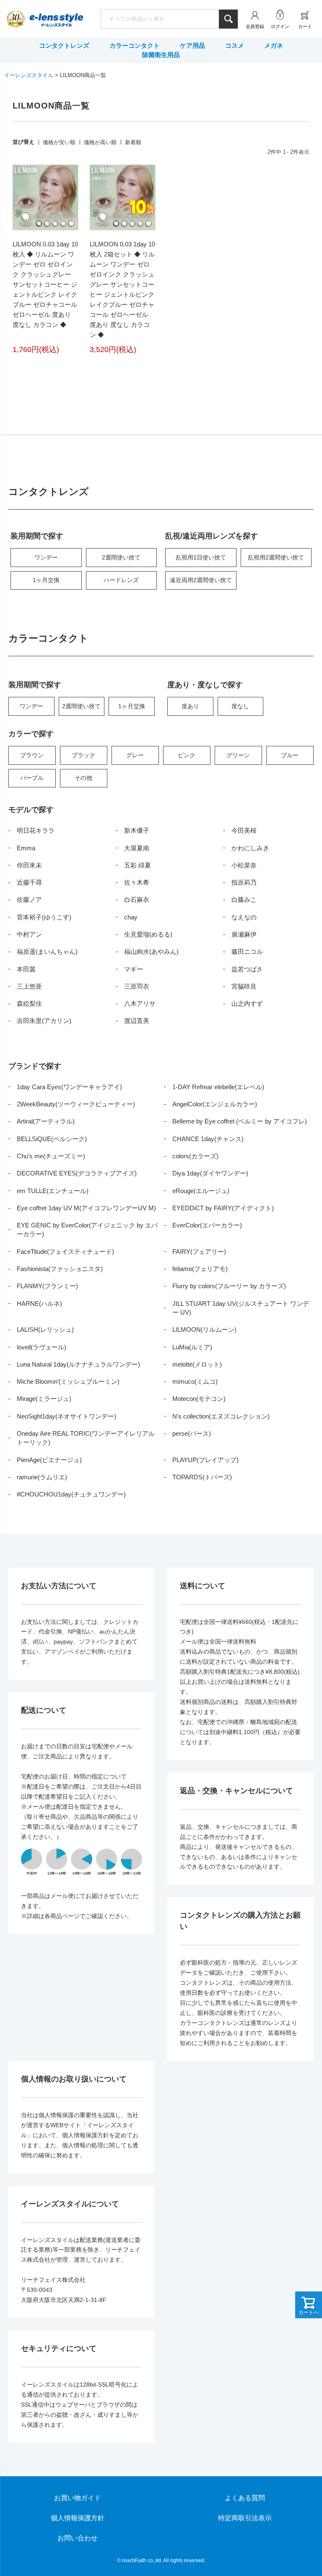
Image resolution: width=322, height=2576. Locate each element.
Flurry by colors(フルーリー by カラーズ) (229, 1286)
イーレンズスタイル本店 (56, 20)
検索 (228, 19)
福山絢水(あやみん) (151, 951)
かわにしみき (250, 848)
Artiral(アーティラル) (46, 1121)
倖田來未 (29, 865)
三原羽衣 (137, 986)
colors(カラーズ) (195, 1156)
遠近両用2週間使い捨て (201, 580)
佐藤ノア (29, 900)
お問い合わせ (78, 2538)
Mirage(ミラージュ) (44, 1399)
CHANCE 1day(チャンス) (208, 1139)
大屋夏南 (137, 848)
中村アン (29, 934)
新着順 (133, 142)
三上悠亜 (29, 986)
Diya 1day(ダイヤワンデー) (210, 1173)
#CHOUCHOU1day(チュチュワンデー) (71, 1494)
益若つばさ (247, 969)
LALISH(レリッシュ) (45, 1329)
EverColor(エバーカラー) (207, 1225)
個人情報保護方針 (78, 2518)
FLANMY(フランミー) (47, 1286)
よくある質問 (245, 2498)
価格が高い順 (100, 142)
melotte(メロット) (197, 1364)
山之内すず (247, 1003)
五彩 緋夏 (138, 865)
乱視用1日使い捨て (201, 557)
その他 (83, 778)
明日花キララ (36, 830)
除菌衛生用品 (161, 55)
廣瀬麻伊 (244, 934)
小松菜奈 (244, 865)
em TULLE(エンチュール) (53, 1191)
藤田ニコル (247, 951)
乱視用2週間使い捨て (276, 557)
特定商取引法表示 (245, 2518)
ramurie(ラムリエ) (42, 1477)
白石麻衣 (137, 900)
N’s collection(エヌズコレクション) (221, 1416)
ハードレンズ (121, 580)
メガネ (274, 45)
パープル (32, 778)
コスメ (235, 45)
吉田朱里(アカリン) (44, 1021)
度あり (190, 706)
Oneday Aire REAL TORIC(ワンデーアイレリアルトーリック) (86, 1438)
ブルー (290, 755)
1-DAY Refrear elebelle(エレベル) (218, 1087)
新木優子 (137, 830)
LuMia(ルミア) (192, 1347)
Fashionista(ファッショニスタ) (60, 1269)
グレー (135, 755)
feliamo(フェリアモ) (200, 1269)
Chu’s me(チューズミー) (51, 1156)
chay (131, 917)
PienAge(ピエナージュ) (49, 1460)
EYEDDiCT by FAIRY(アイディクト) (223, 1208)
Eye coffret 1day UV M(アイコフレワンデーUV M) (86, 1208)
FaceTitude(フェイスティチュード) (65, 1252)
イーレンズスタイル (29, 75)
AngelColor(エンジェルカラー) (215, 1104)
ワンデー (46, 557)
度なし (240, 706)
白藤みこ (244, 900)
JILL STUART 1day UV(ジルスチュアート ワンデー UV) (241, 1308)
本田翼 (26, 969)
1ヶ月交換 (46, 580)
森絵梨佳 (29, 1003)
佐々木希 (137, 882)
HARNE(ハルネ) (39, 1304)
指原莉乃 (244, 882)
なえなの (244, 917)
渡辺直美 (137, 1021)
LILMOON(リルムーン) (204, 1329)
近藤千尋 (29, 882)
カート (305, 26)
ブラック (83, 755)
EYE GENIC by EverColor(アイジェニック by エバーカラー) (87, 1230)
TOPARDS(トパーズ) (202, 1477)
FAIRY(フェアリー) (199, 1252)
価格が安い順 (59, 142)
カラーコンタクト (135, 45)
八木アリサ (140, 1003)
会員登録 (255, 26)
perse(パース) (192, 1433)
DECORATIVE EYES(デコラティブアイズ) (77, 1173)
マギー (134, 969)
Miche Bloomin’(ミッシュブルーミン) (68, 1381)
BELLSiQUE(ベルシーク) (52, 1139)
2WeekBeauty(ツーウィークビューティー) (76, 1104)
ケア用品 (192, 45)
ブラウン (32, 755)
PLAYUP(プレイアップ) (205, 1460)
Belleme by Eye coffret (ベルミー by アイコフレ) (240, 1121)
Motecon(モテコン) (199, 1399)
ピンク (187, 755)
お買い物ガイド (78, 2498)
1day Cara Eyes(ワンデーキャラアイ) (69, 1087)
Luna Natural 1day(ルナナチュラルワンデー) (78, 1364)
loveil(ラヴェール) (42, 1347)
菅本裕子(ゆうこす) (44, 917)
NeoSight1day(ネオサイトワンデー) (66, 1416)
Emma (26, 848)
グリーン (238, 755)
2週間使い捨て (121, 557)
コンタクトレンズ (64, 45)
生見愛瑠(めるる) (148, 934)
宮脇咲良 (244, 986)
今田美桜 (244, 830)
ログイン (280, 26)
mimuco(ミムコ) (195, 1381)
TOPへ (291, 2545)
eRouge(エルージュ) (201, 1191)
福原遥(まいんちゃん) (47, 951)
